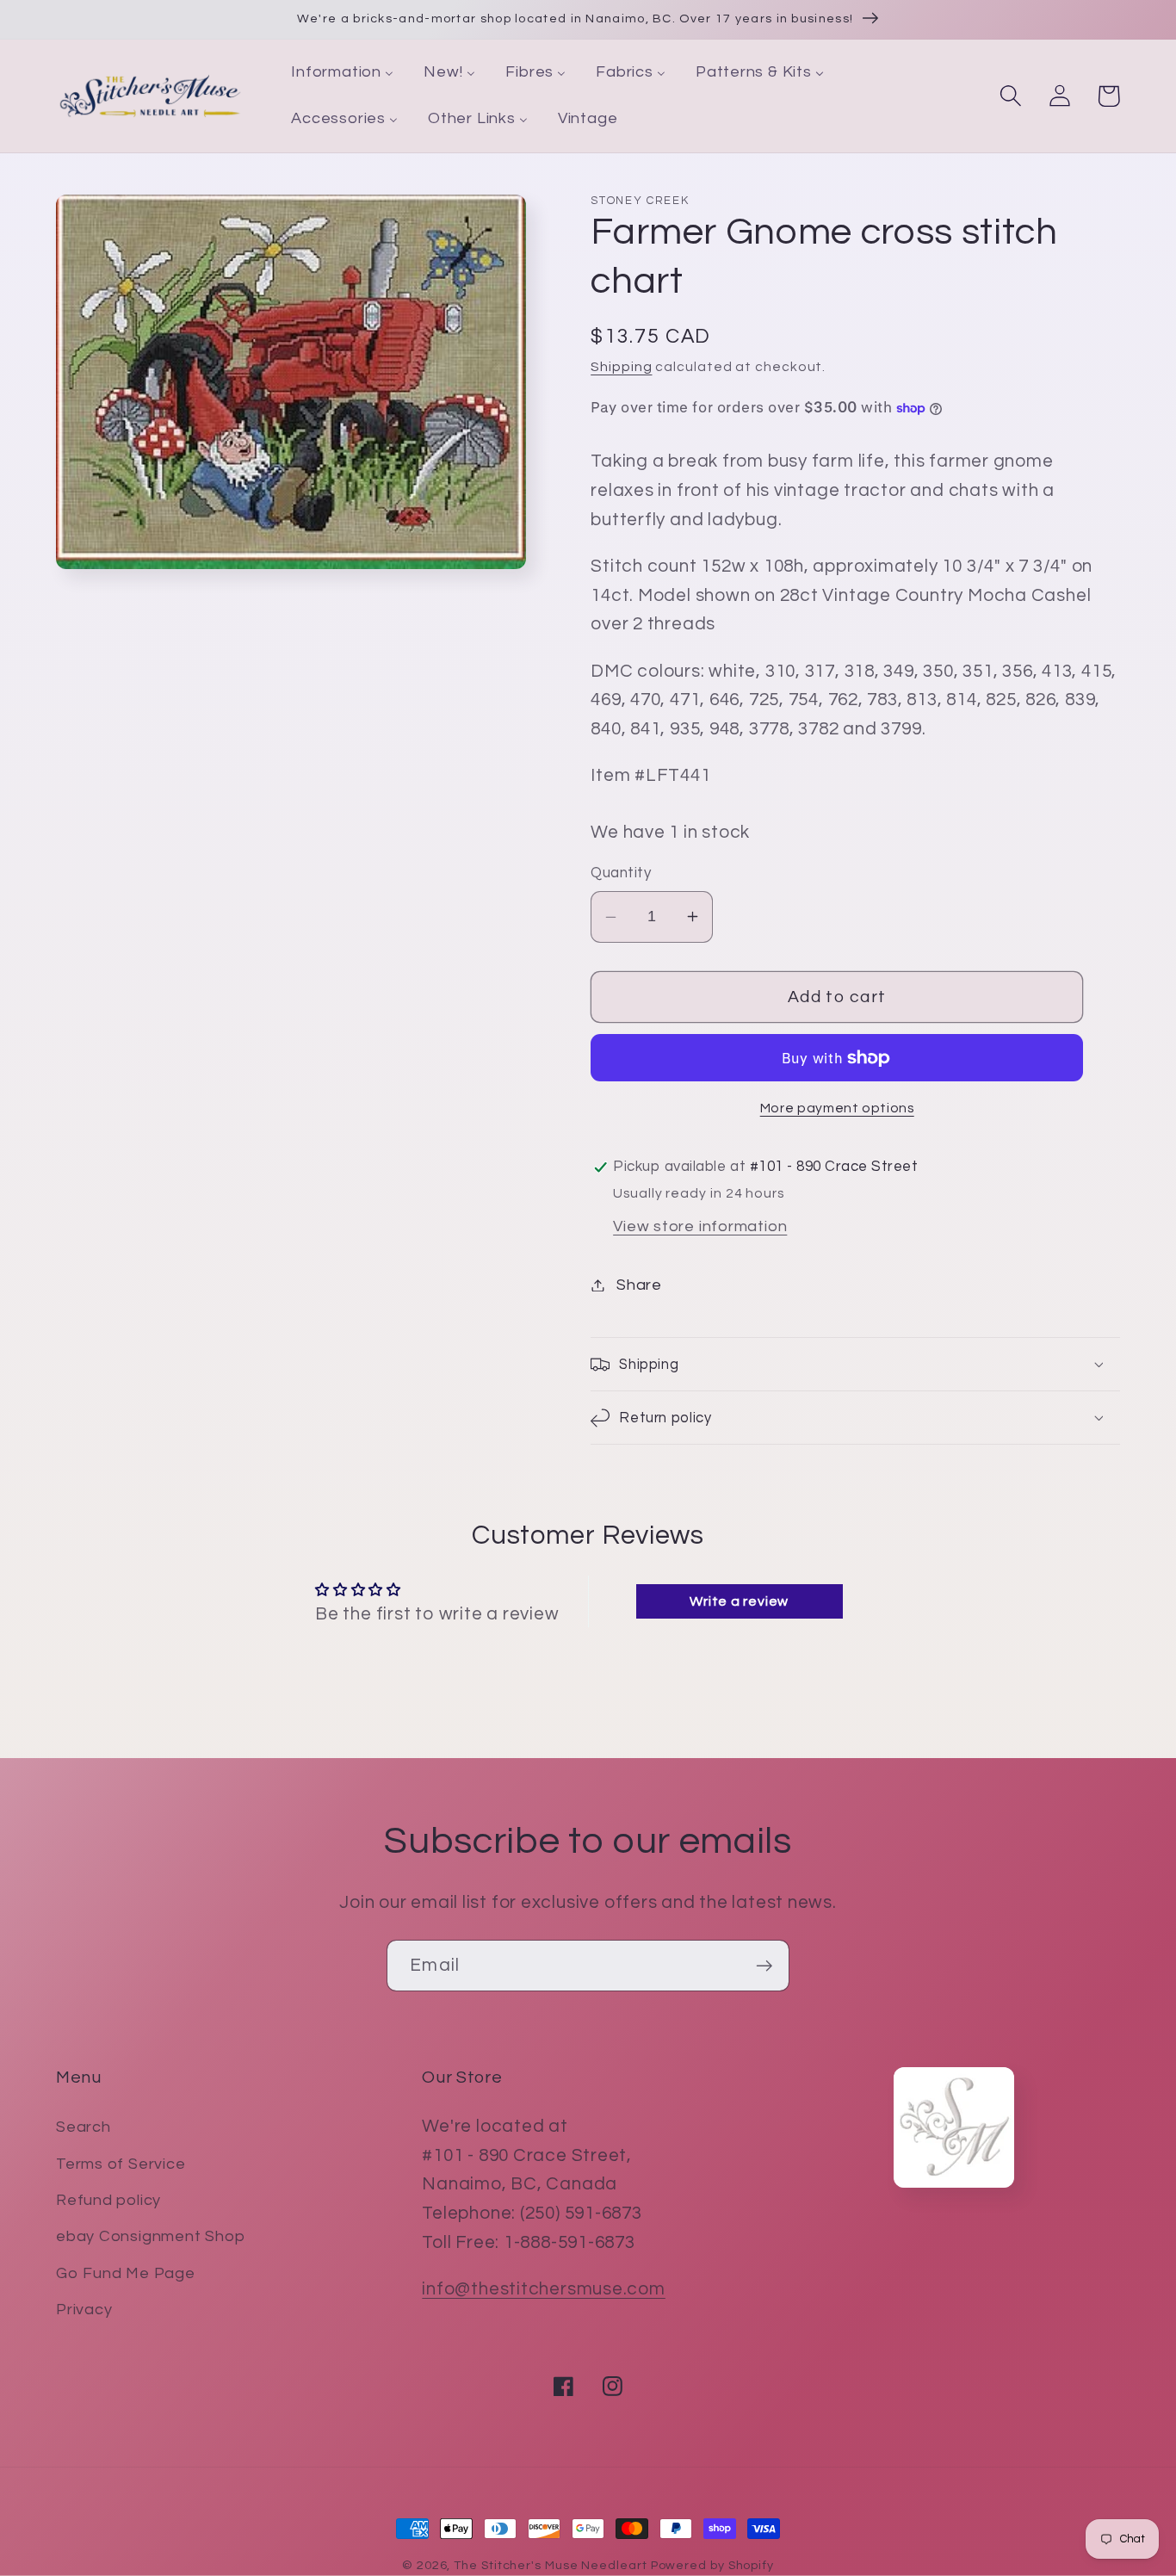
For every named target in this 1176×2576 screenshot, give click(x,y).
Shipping (621, 367)
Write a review (739, 1601)
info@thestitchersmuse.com (544, 2289)
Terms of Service (121, 2164)
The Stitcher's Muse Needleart (550, 2565)
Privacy (84, 2310)
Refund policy (108, 2200)
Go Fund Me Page (126, 2273)
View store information (700, 1226)
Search (84, 2127)
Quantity (621, 873)
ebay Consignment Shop (150, 2236)
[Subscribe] (764, 1966)
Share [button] (639, 1285)
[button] (1010, 96)
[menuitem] (343, 73)
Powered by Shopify (712, 2565)
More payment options (837, 1108)
